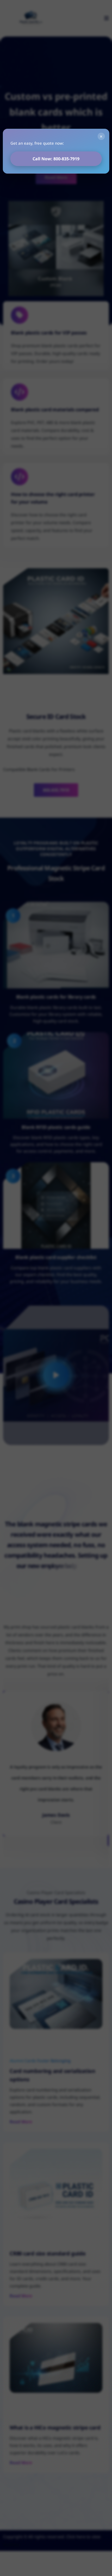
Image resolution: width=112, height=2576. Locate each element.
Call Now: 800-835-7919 (56, 159)
